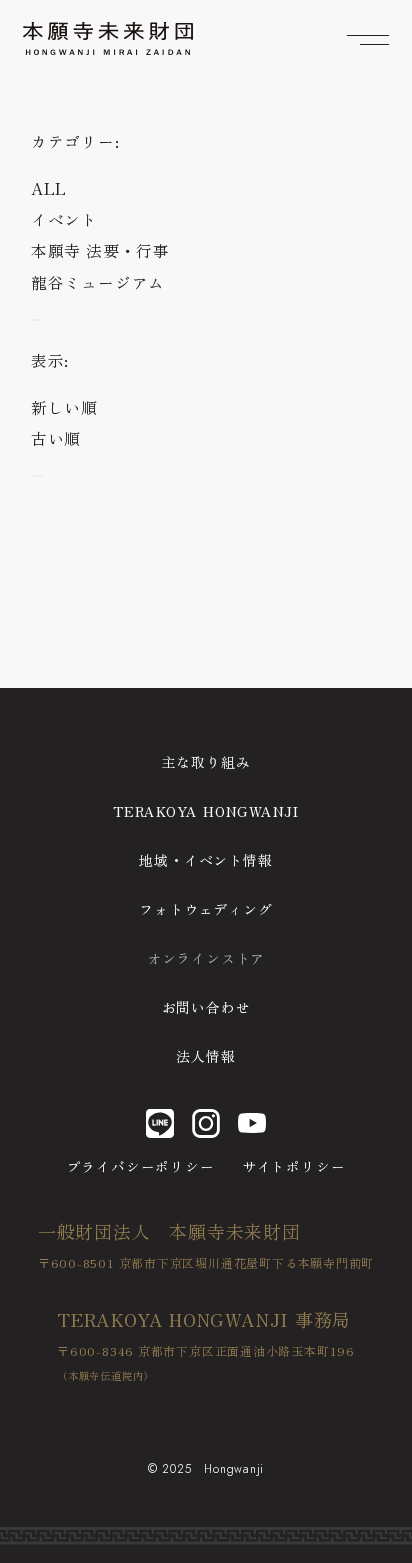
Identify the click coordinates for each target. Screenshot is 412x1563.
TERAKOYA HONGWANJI (206, 811)
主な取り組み (206, 762)
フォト (205, 909)
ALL (49, 188)
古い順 (56, 438)
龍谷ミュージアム (98, 282)
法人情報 (205, 1056)
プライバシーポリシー (141, 1166)
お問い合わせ (206, 1007)
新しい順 (64, 407)
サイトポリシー (293, 1166)
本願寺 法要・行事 (100, 250)
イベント (64, 219)
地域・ (205, 860)
